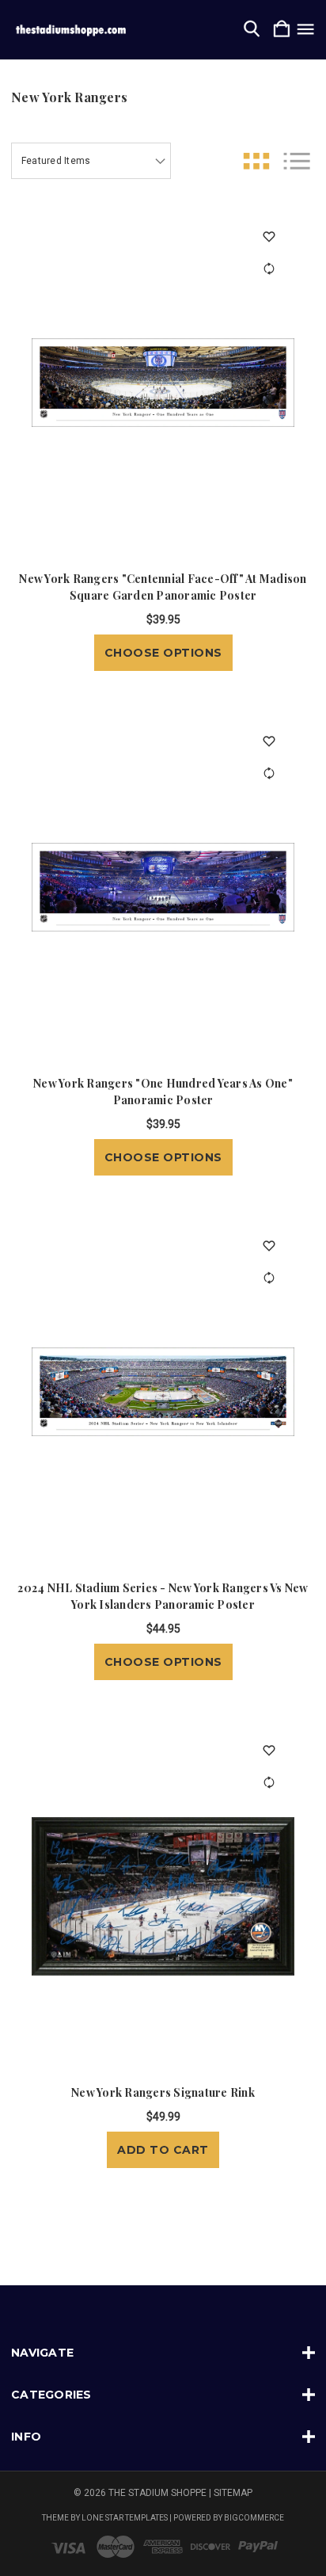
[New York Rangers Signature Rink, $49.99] (163, 1896)
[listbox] (91, 161)
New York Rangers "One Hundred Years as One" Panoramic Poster (163, 1092)
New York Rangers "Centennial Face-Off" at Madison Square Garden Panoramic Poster (163, 587)
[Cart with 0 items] (282, 30)
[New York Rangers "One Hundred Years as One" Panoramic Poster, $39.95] (163, 887)
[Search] (252, 30)
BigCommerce (254, 2518)
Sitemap (233, 2493)
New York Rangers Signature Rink (163, 2092)
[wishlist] (269, 236)
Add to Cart (163, 2150)
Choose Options (163, 653)
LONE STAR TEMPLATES (125, 2518)
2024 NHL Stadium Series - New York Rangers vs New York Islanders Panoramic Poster (163, 1596)
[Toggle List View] (297, 161)
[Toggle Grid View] (256, 161)
